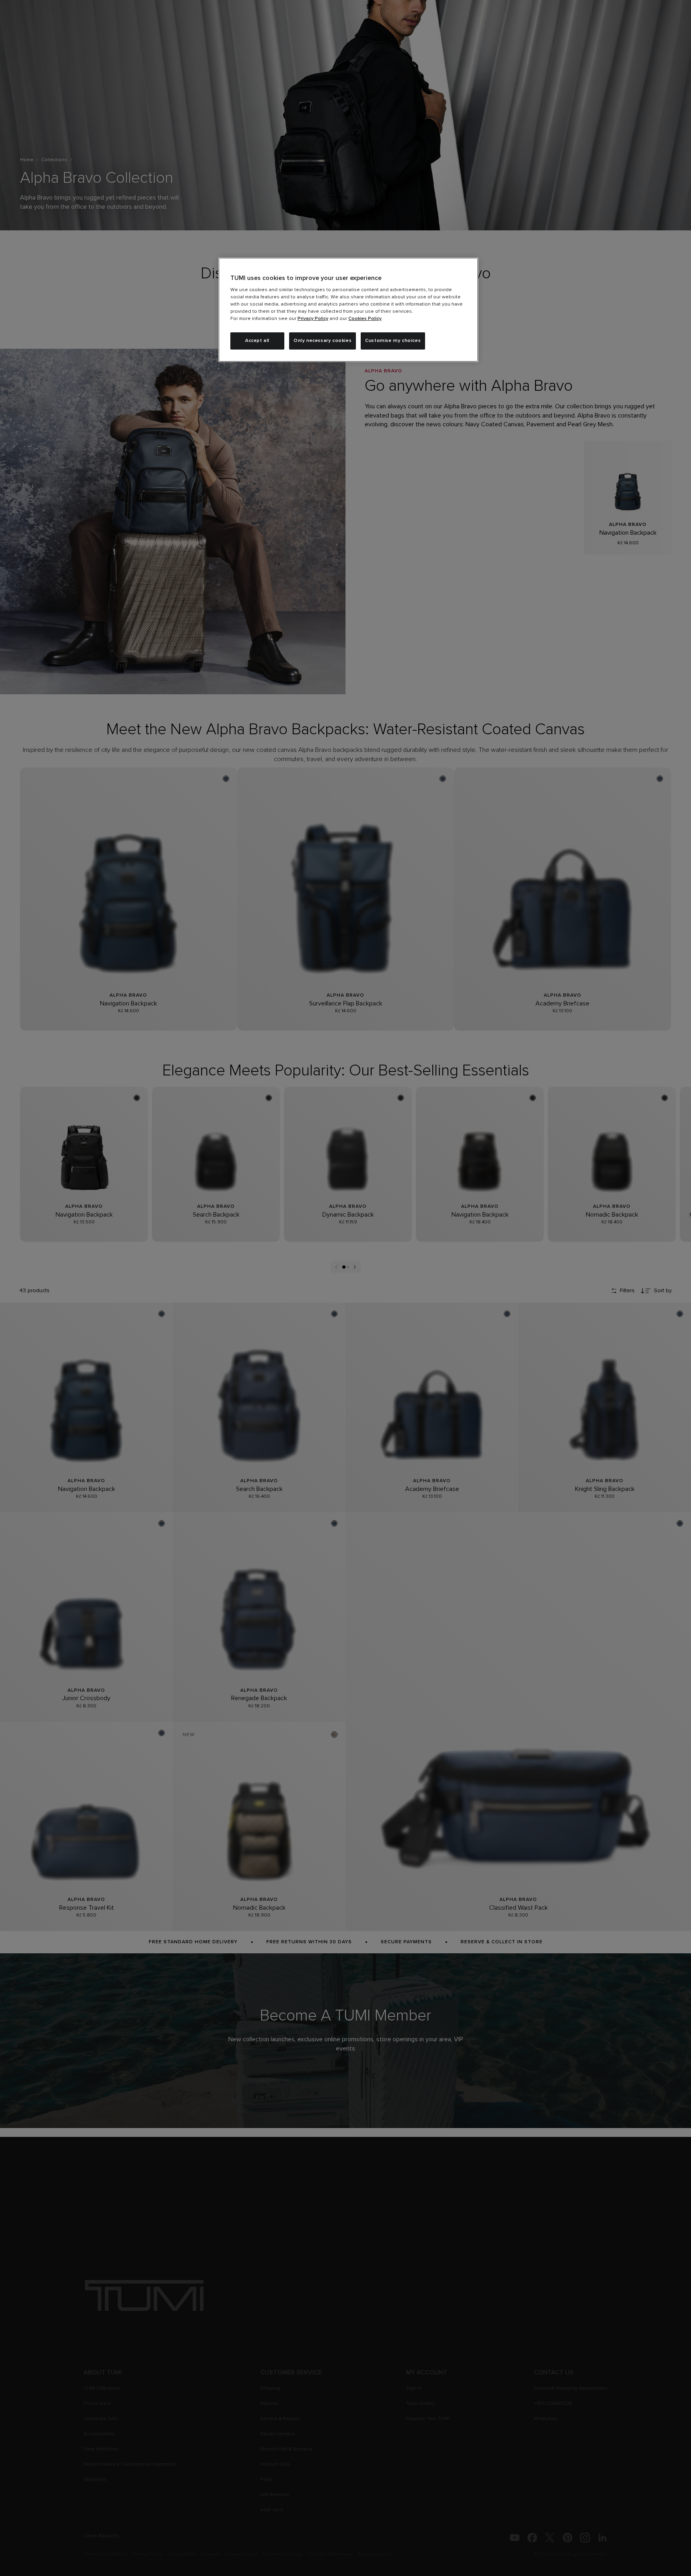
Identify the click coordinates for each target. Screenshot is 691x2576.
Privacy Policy (313, 319)
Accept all (257, 341)
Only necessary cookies (323, 341)
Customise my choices (393, 341)
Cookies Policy (365, 319)
